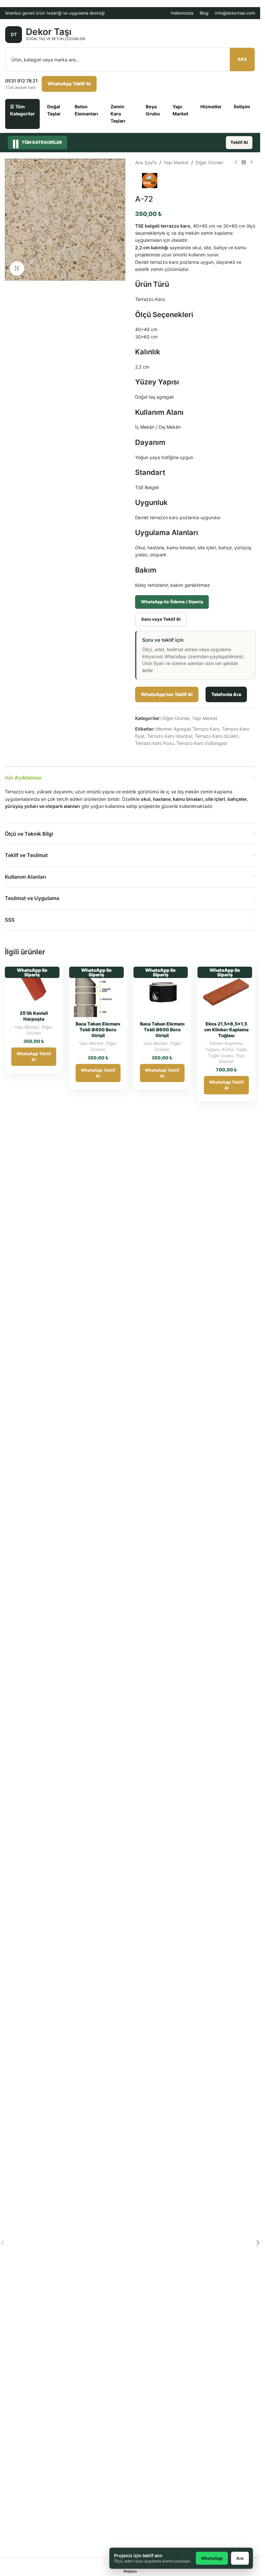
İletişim (242, 107)
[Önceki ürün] (236, 163)
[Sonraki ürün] (251, 163)
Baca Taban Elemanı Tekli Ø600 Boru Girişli (162, 1030)
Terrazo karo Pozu (154, 743)
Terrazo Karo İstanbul (170, 736)
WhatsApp (212, 2558)
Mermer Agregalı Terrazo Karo (188, 729)
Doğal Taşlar (54, 110)
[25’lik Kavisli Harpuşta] (34, 987)
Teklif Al (239, 142)
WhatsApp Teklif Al (69, 84)
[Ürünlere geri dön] (244, 163)
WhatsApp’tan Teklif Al (167, 694)
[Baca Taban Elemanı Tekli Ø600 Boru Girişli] (162, 992)
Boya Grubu (153, 110)
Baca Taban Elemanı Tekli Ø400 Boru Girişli (98, 1030)
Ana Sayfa (146, 162)
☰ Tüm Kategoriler (22, 110)
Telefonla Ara (226, 694)
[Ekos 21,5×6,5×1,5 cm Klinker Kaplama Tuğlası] (226, 992)
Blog (204, 13)
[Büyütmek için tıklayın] (17, 268)
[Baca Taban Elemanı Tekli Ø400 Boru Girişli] (98, 992)
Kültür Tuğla (234, 1049)
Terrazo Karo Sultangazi (202, 743)
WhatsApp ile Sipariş (32, 972)
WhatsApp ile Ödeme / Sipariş (172, 602)
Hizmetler (211, 107)
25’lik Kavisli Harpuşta (34, 1016)
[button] (258, 2243)
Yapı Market (180, 110)
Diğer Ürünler (209, 162)
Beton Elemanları (86, 110)
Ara (242, 59)
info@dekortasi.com (235, 13)
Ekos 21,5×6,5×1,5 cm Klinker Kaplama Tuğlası (226, 1030)
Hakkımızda (182, 13)
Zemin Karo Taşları (118, 114)
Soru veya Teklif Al (161, 619)
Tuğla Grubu (221, 1056)
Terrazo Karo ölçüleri (217, 736)
